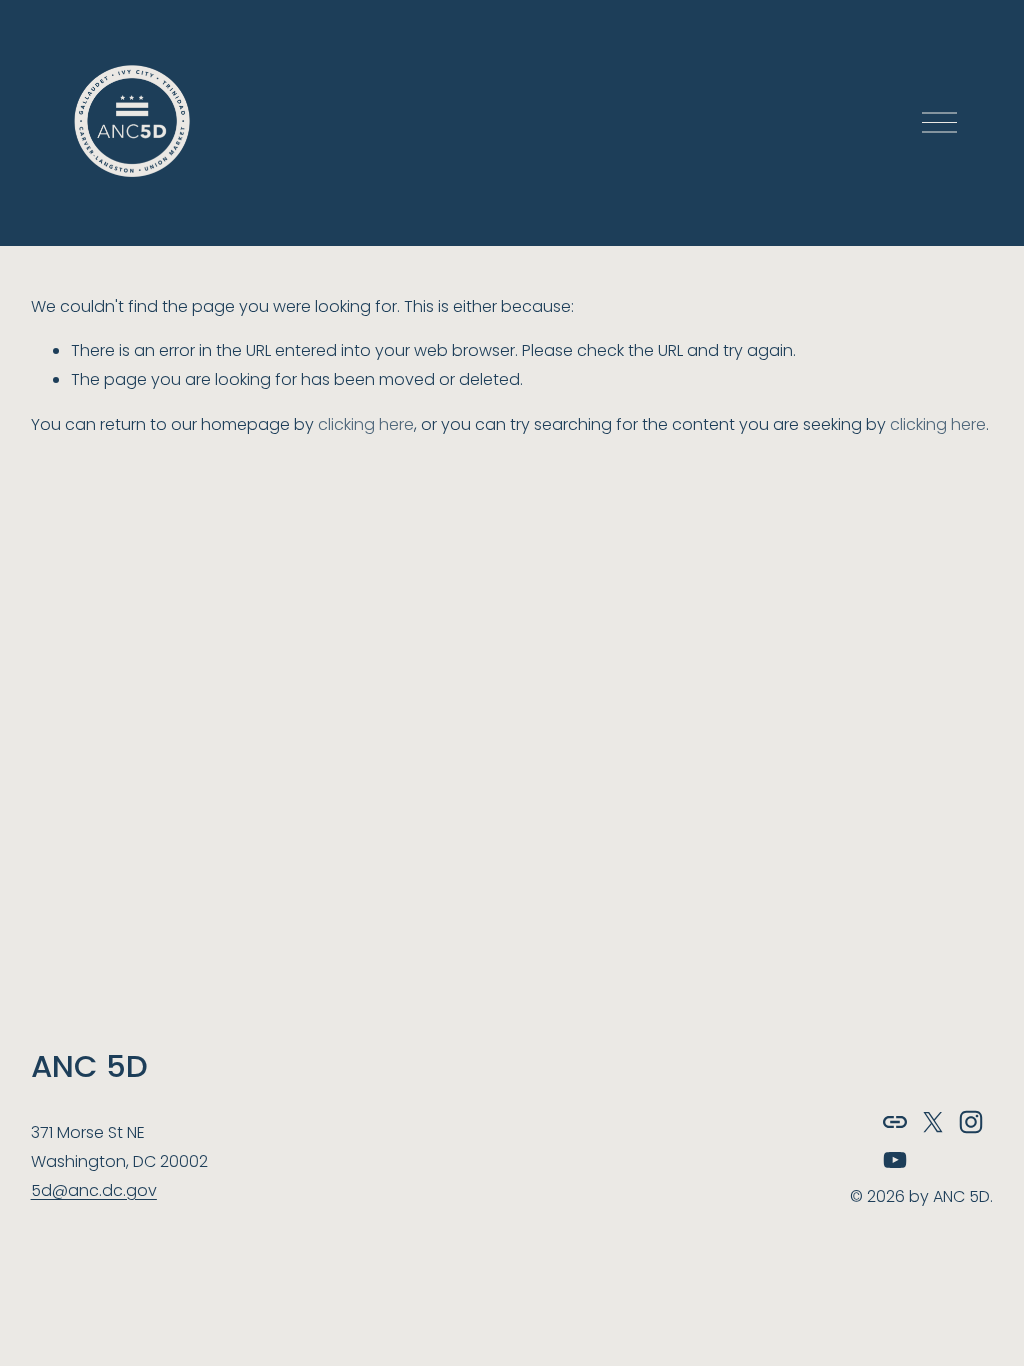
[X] (933, 1122)
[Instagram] (971, 1122)
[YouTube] (895, 1160)
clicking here (366, 424)
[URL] (895, 1122)
